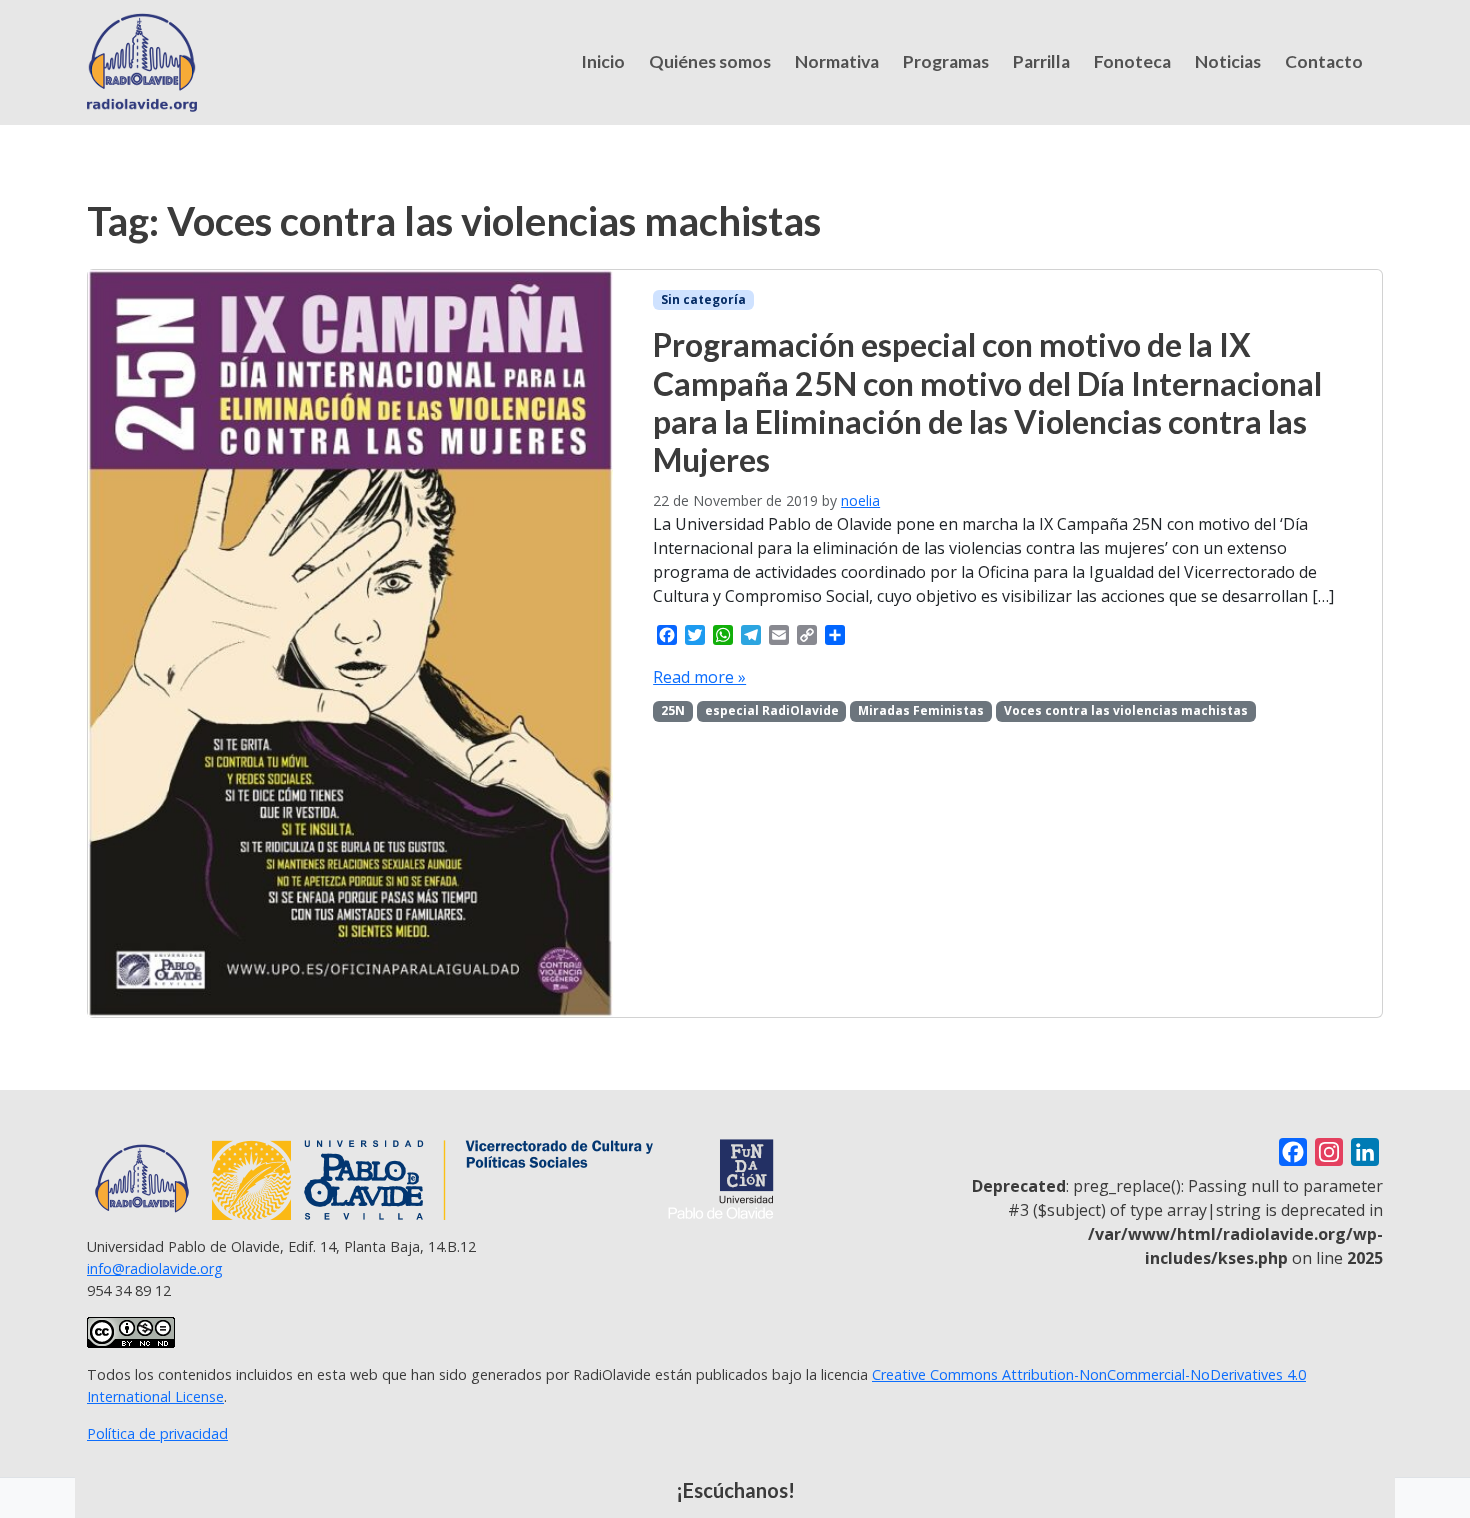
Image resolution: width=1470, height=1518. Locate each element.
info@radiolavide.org (155, 1268)
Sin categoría (703, 299)
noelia (860, 500)
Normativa (837, 61)
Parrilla (1041, 61)
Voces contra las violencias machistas (1126, 710)
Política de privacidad (157, 1433)
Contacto (1324, 61)
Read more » (699, 677)
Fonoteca (1132, 61)
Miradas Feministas (921, 710)
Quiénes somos (710, 61)
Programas (946, 61)
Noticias (1228, 61)
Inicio (603, 61)
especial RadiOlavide (772, 710)
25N (673, 710)
